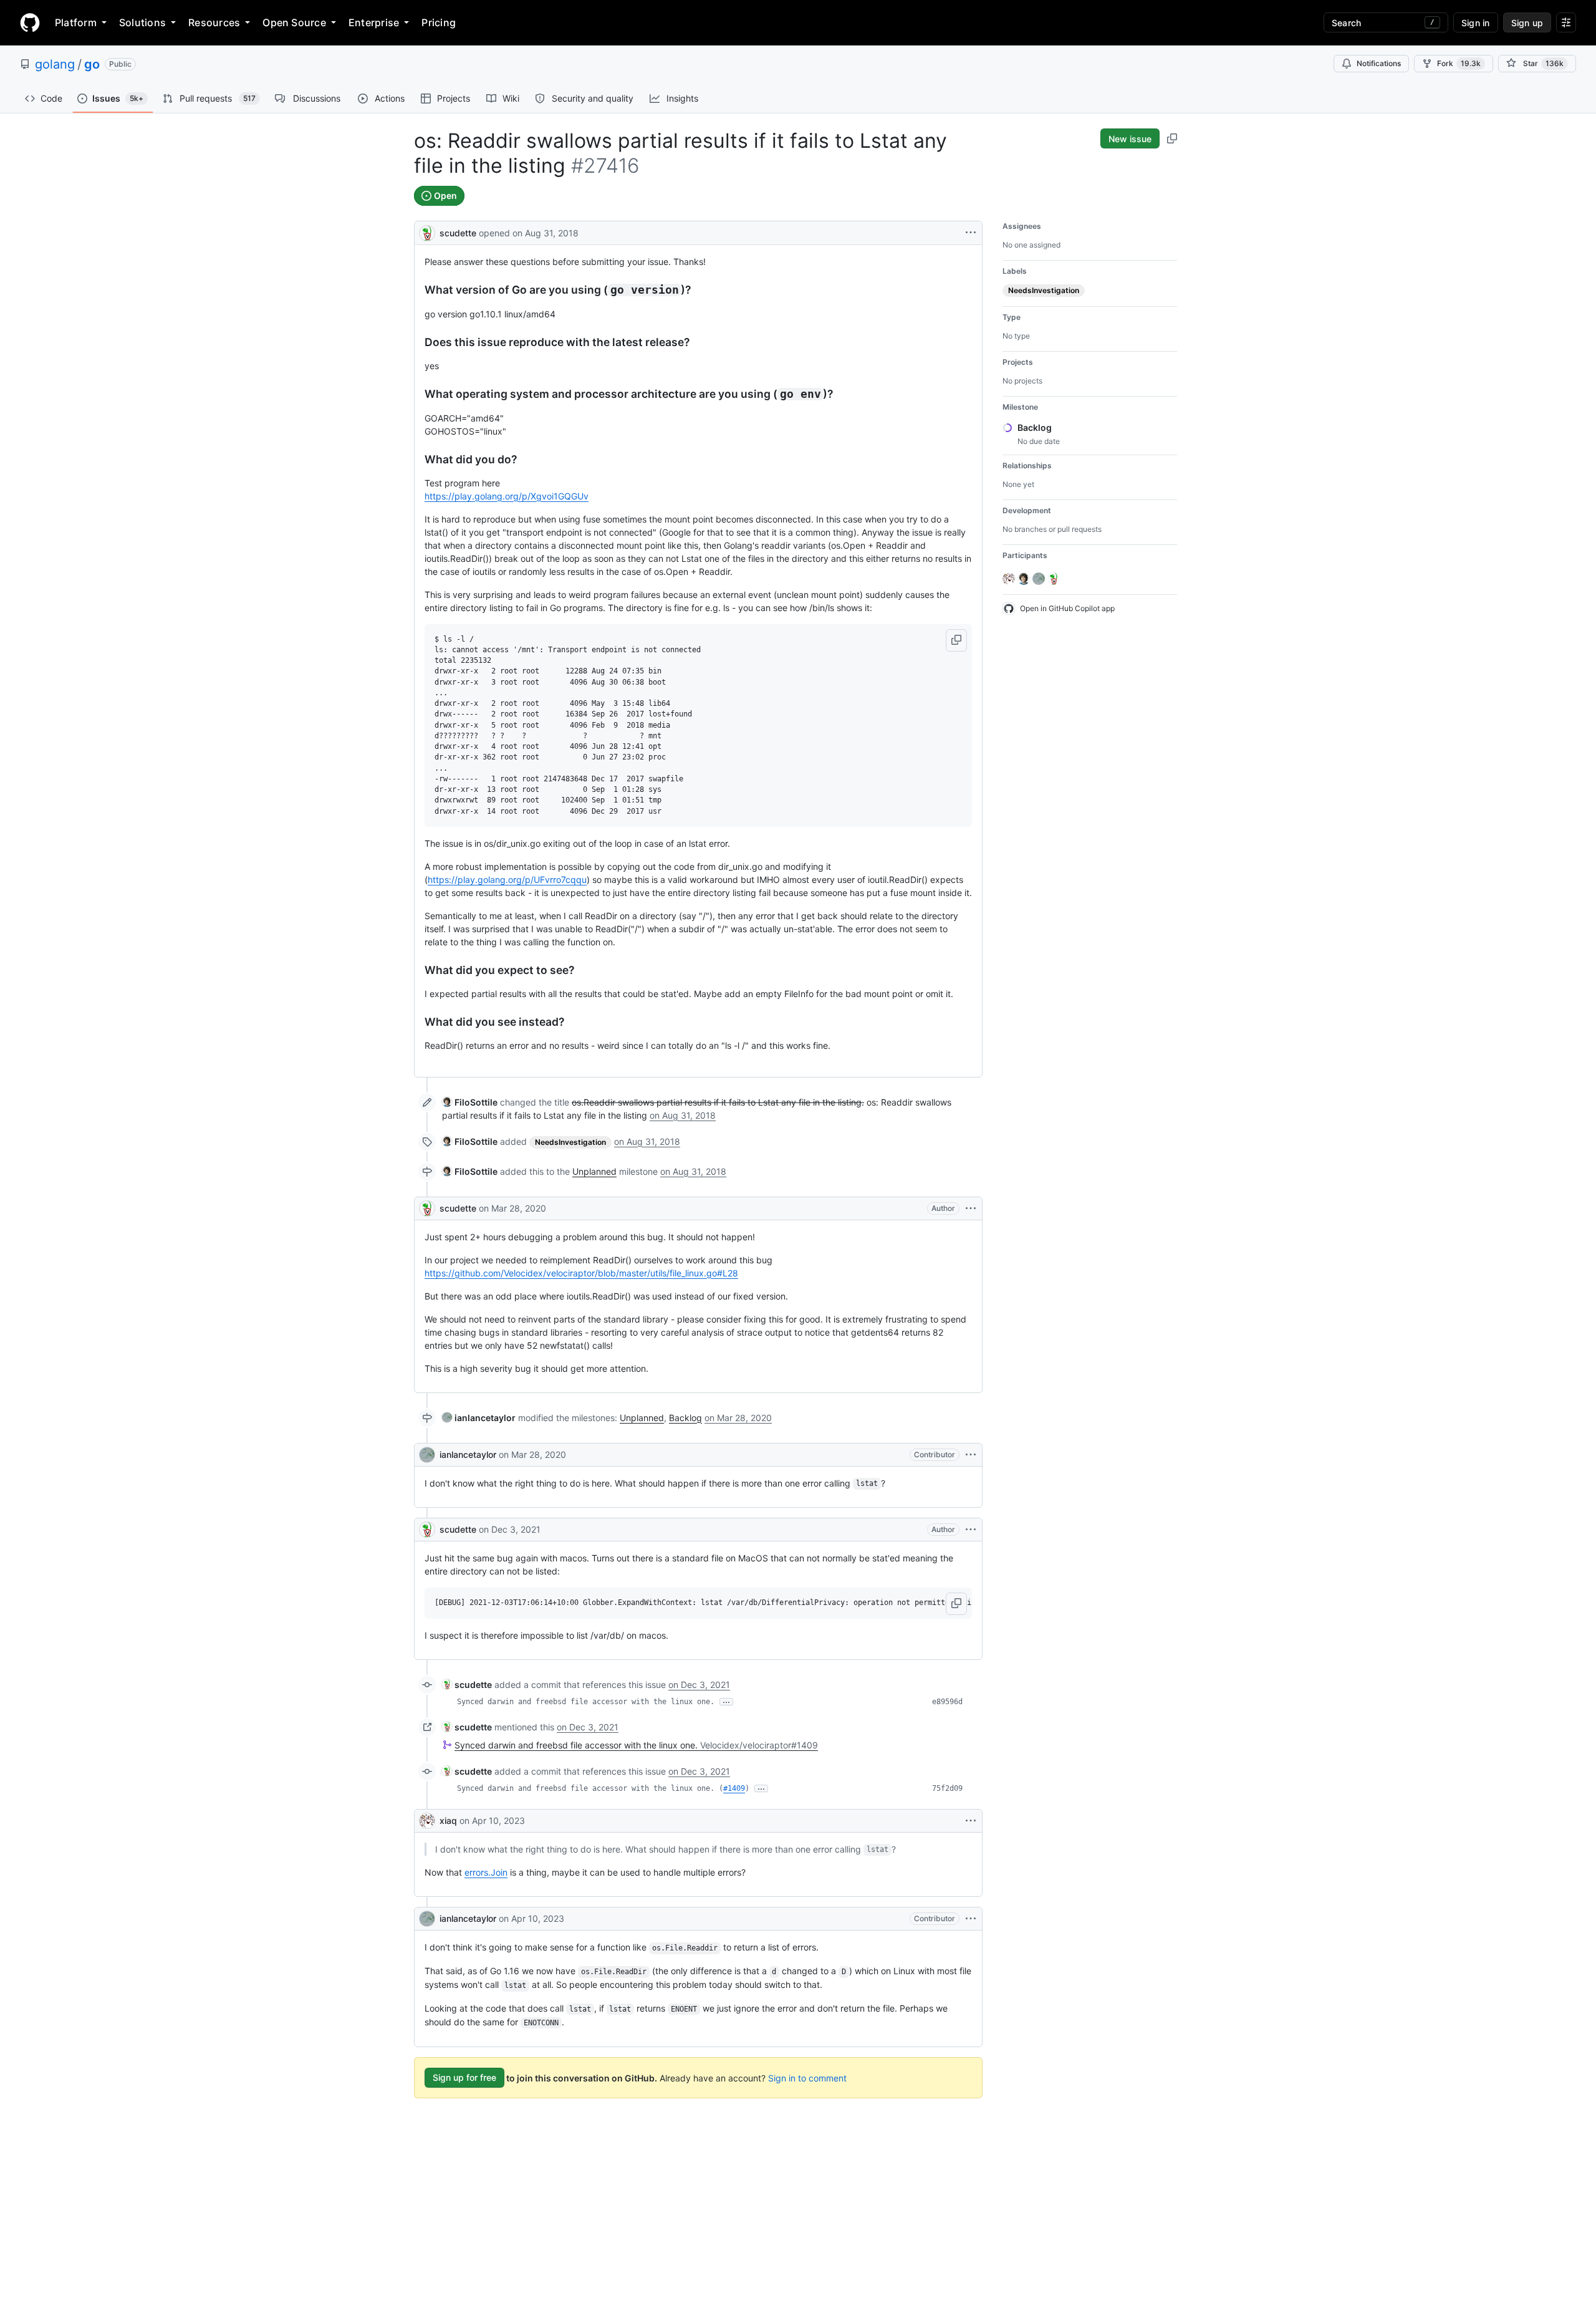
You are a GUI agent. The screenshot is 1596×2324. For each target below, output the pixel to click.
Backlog (685, 1418)
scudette (458, 233)
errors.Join (486, 1872)
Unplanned (594, 1171)
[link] (470, 1102)
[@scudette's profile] (427, 232)
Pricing (439, 22)
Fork (1459, 63)
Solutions (142, 22)
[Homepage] (30, 22)
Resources (214, 22)
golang (55, 64)
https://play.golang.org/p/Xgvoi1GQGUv (507, 496)
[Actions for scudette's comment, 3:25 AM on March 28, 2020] (971, 1208)
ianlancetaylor (468, 1454)
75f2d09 (947, 1788)
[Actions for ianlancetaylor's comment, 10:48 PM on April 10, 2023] (971, 1919)
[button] (956, 640)
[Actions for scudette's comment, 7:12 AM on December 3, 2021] (971, 1530)
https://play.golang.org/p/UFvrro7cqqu (507, 880)
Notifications (1379, 63)
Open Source (294, 22)
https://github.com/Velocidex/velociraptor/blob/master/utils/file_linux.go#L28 (581, 1273)
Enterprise (374, 22)
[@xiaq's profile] (427, 1821)
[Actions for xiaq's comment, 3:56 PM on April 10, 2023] (971, 1821)
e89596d (947, 1702)
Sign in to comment (807, 2077)
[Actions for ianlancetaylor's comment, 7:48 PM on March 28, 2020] (971, 1455)
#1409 (734, 1788)
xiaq (448, 1820)
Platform (76, 22)
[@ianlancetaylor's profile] (427, 1455)
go (92, 64)
